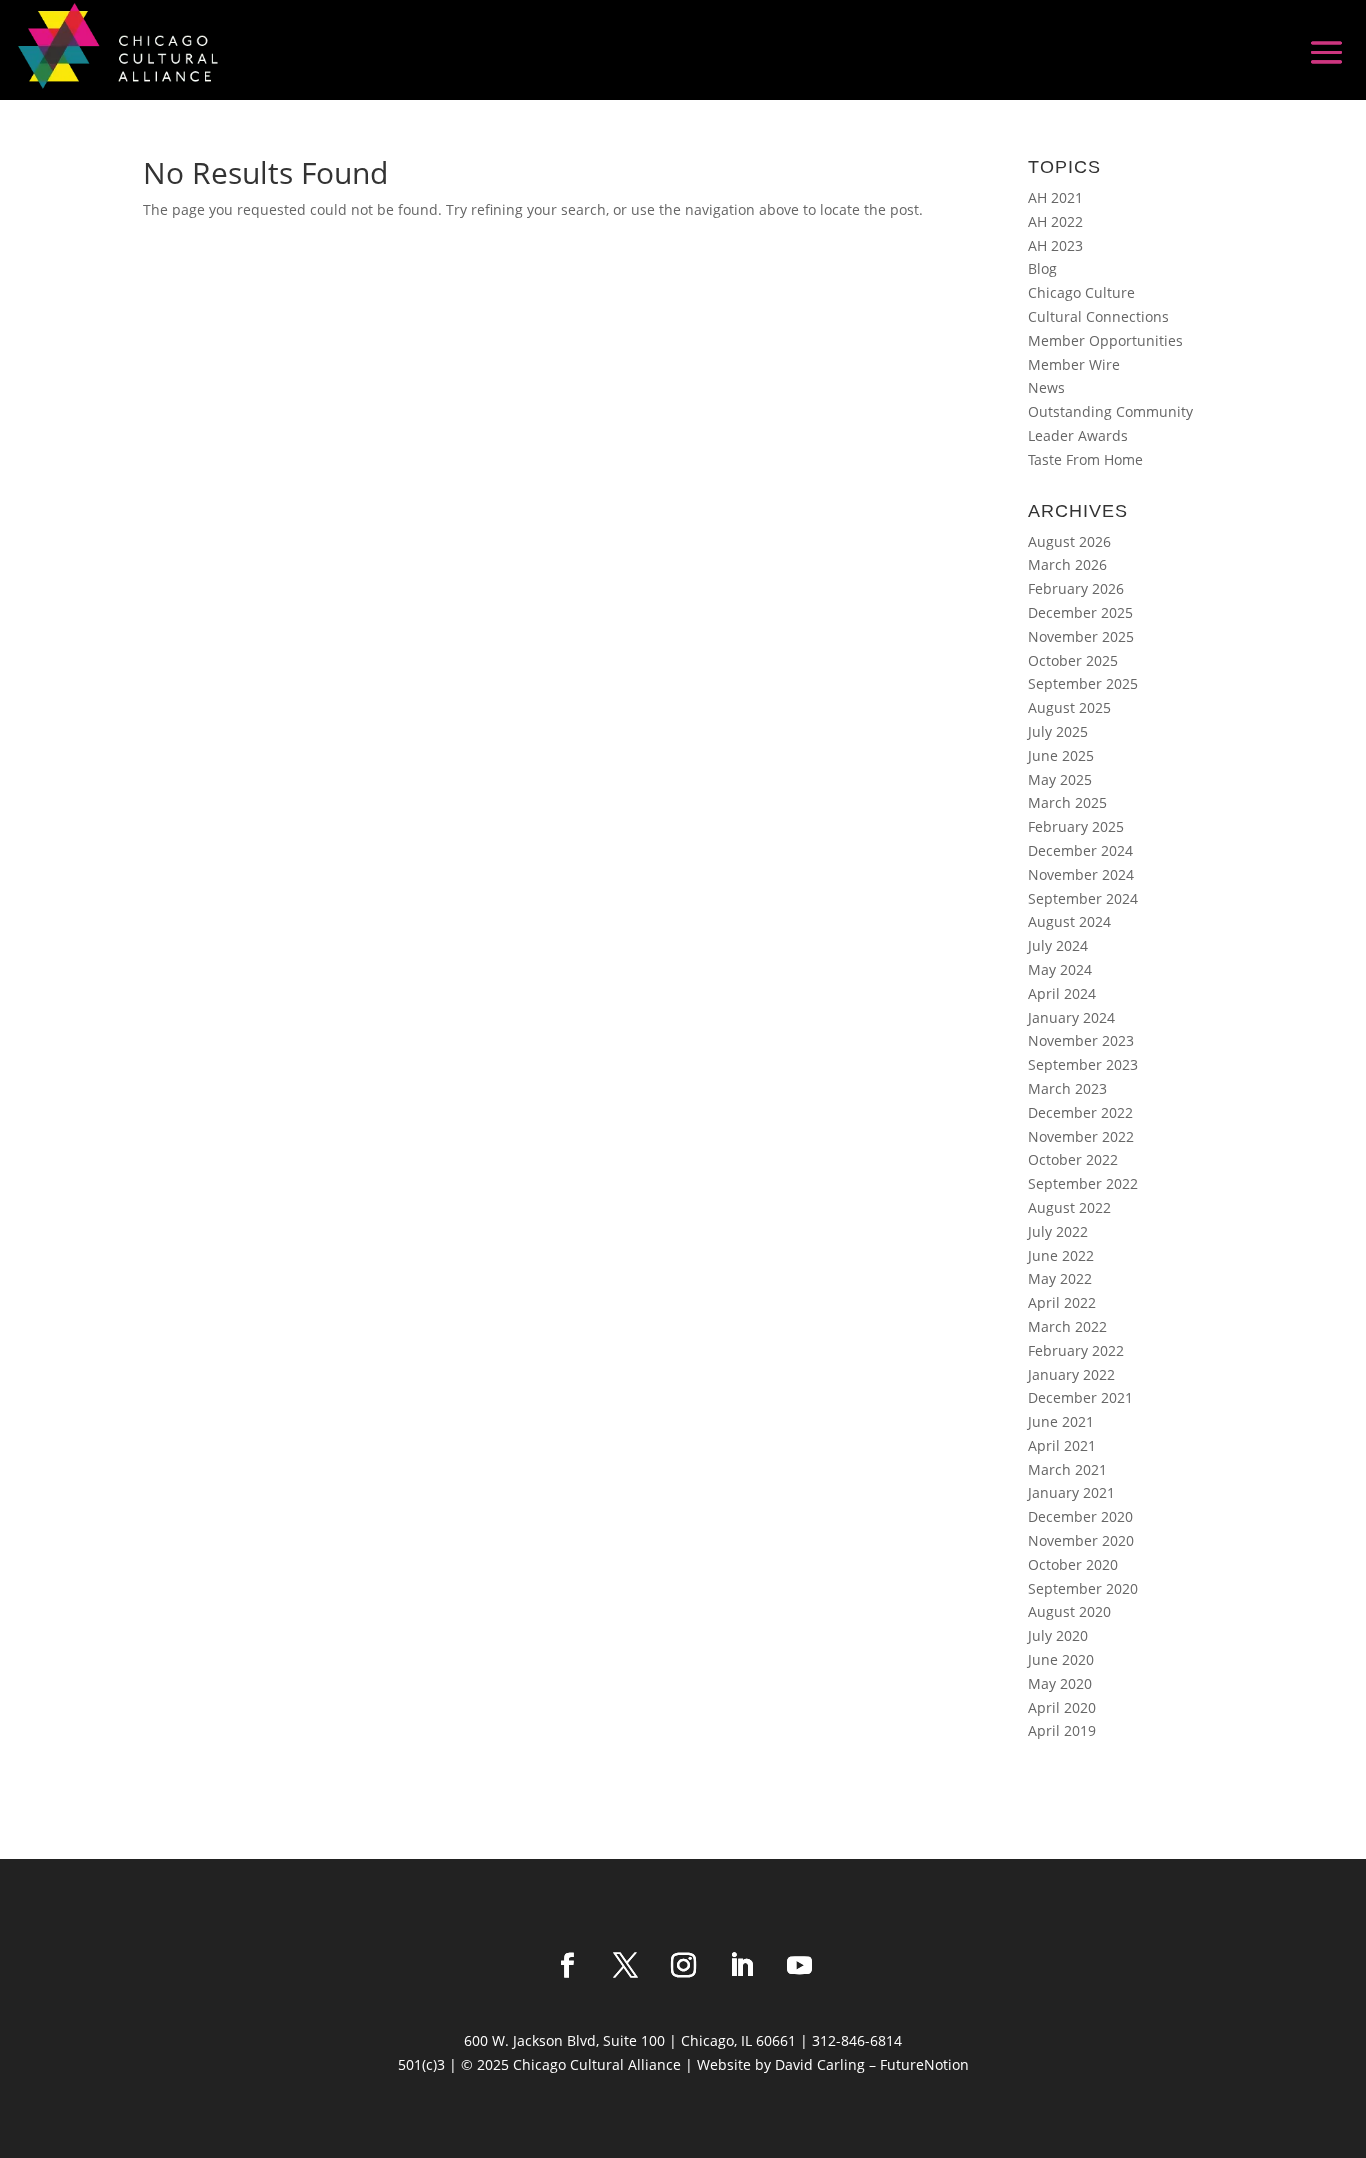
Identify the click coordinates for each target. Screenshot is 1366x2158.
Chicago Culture (1081, 292)
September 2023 (1083, 1064)
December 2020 (1080, 1516)
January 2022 (1071, 1374)
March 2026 (1067, 564)
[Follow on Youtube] (799, 1966)
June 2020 (1061, 1659)
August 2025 (1069, 707)
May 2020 (1060, 1683)
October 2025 (1073, 660)
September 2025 (1083, 683)
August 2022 (1069, 1207)
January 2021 (1071, 1492)
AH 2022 (1055, 221)
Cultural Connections (1098, 316)
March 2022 (1067, 1326)
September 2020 (1083, 1588)
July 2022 (1058, 1231)
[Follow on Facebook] (567, 1966)
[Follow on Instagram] (683, 1966)
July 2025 (1058, 731)
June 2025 (1061, 755)
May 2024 (1060, 969)
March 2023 (1067, 1088)
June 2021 (1061, 1421)
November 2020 (1081, 1540)
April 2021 (1062, 1445)
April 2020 (1062, 1707)
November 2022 (1081, 1136)
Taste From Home (1085, 459)
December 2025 (1080, 612)
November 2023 (1081, 1040)
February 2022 (1076, 1350)
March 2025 (1067, 802)
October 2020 (1073, 1564)
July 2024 (1058, 945)
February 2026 (1076, 588)
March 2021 (1067, 1469)
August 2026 (1069, 541)
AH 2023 (1055, 245)
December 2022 (1080, 1112)
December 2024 (1080, 850)
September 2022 (1083, 1183)
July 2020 (1058, 1635)
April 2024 (1062, 993)
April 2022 (1062, 1302)
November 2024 (1081, 874)
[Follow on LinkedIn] (741, 1966)
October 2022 (1073, 1159)
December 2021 (1080, 1397)
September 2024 (1083, 898)
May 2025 (1060, 779)
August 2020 (1069, 1611)
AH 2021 (1055, 197)
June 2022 (1061, 1255)
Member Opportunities (1105, 340)
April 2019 (1062, 1730)
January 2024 (1071, 1017)
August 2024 (1069, 921)
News (1046, 387)
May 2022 (1060, 1278)
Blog (1042, 268)
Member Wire (1074, 364)
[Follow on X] (625, 1966)
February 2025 (1076, 826)
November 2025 (1081, 636)
